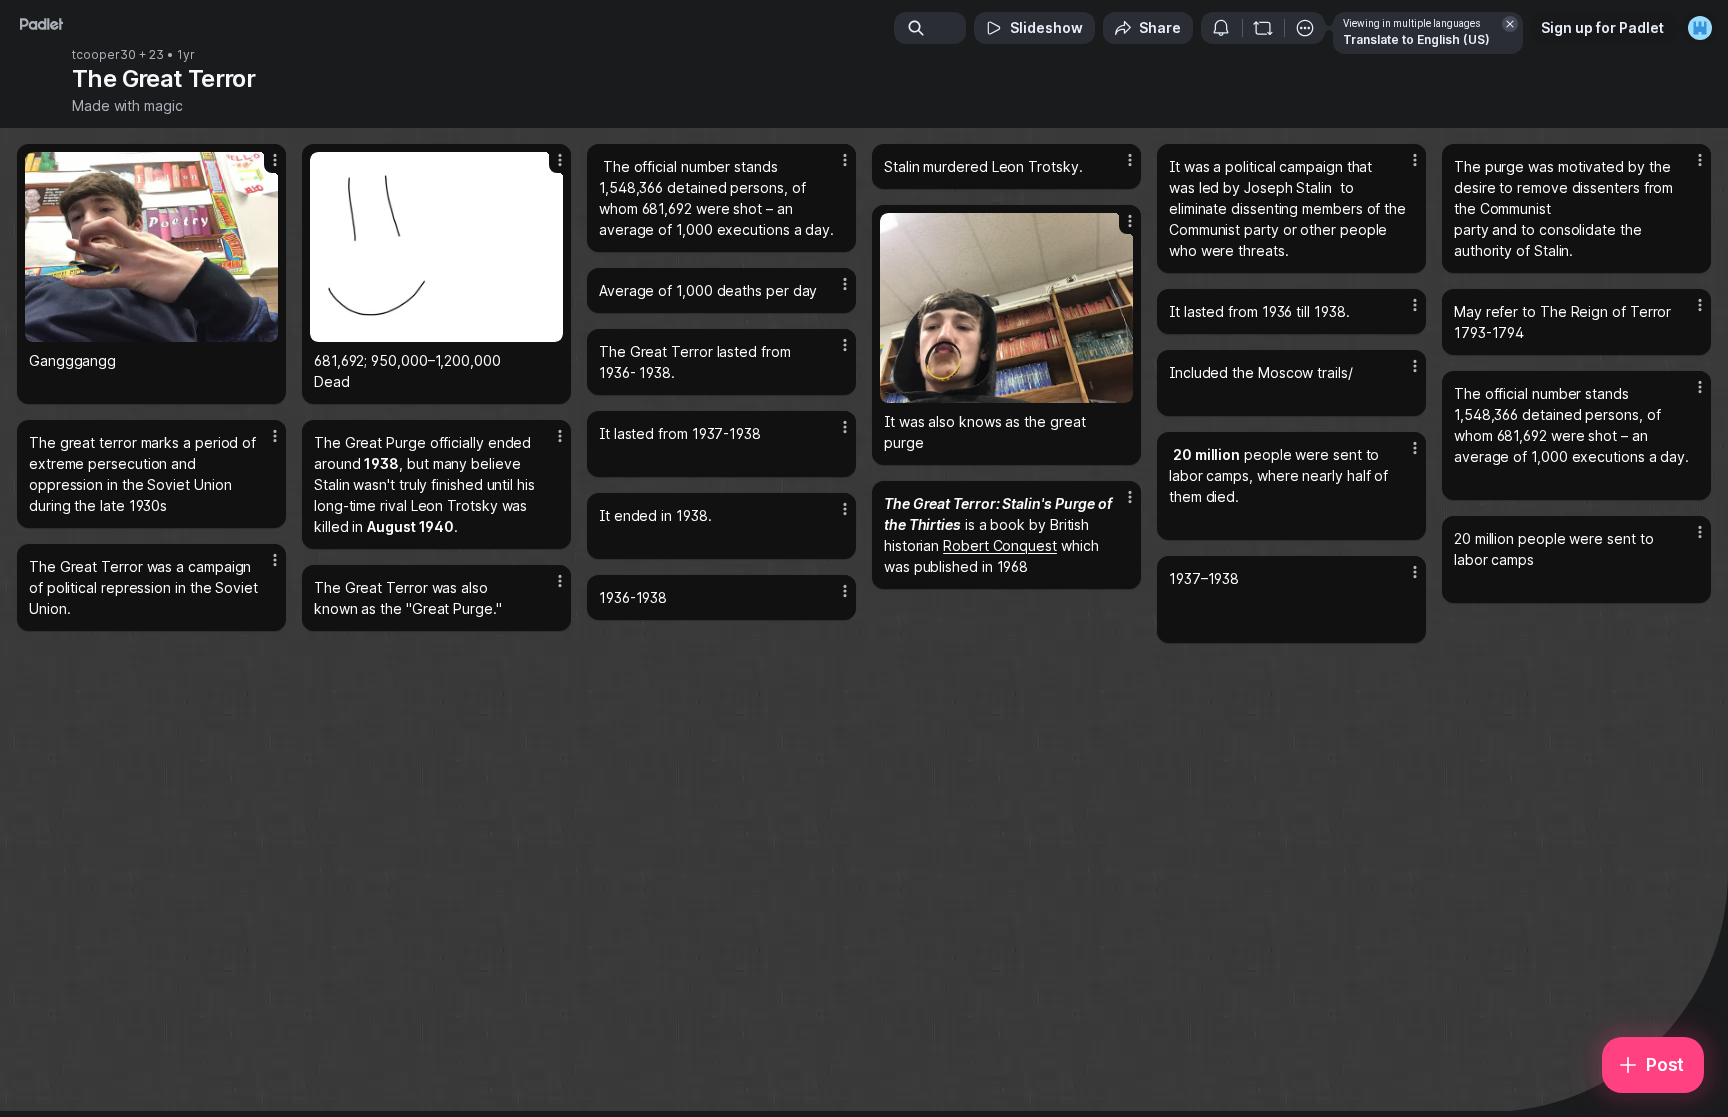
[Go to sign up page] (1700, 28)
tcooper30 (104, 55)
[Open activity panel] (1221, 28)
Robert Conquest (1000, 545)
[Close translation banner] (1510, 24)
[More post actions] (275, 160)
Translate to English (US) (1416, 39)
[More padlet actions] (1305, 28)
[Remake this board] (1263, 28)
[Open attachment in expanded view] (151, 247)
